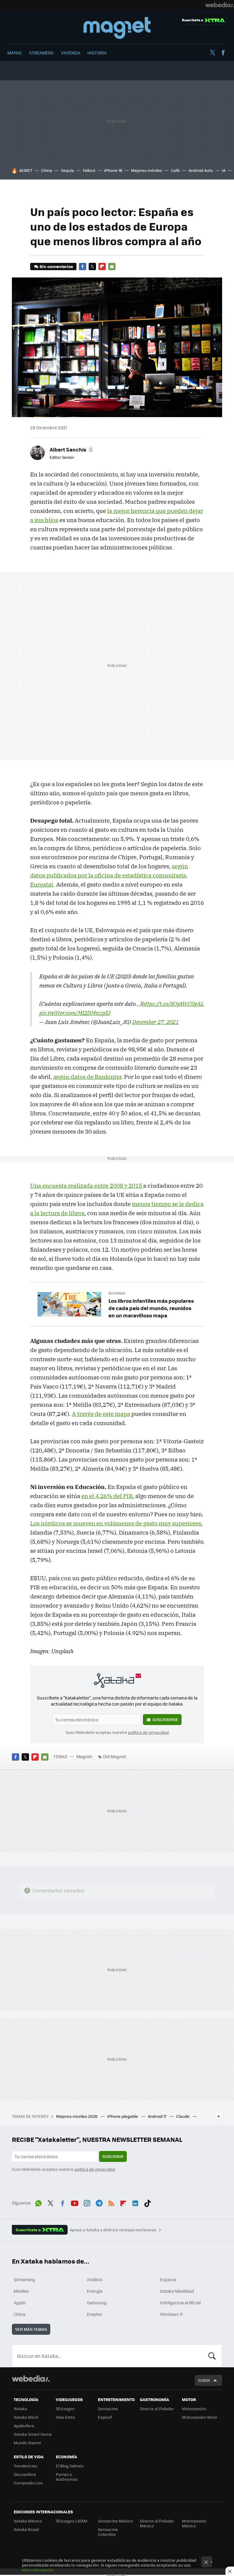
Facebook (223, 53)
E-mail (112, 267)
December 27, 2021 (155, 1022)
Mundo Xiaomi (27, 2443)
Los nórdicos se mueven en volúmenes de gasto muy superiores (116, 1523)
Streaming (24, 2279)
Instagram (87, 2202)
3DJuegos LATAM (72, 2521)
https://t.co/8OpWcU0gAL (173, 1004)
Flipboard (102, 267)
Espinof (105, 2417)
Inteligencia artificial (180, 2302)
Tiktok (147, 2202)
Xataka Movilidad (177, 2291)
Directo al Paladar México (157, 2523)
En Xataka (117, 1293)
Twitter (212, 53)
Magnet (117, 28)
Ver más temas (31, 2329)
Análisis (95, 2279)
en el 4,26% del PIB (107, 1496)
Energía (95, 2291)
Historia (97, 53)
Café (175, 170)
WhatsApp (38, 2202)
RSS (111, 2202)
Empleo (94, 2314)
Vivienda (71, 53)
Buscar (212, 2356)
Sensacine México (115, 2521)
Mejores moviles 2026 (77, 2116)
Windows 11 (171, 2314)
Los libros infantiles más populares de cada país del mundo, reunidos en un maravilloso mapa (151, 1308)
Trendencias (25, 2466)
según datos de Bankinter (87, 1077)
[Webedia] (220, 5)
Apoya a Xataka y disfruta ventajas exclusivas (113, 2230)
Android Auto (201, 170)
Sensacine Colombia (108, 2532)
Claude (183, 2116)
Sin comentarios (56, 266)
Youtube (75, 2202)
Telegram (99, 2202)
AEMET (26, 170)
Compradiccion (28, 2483)
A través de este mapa (101, 1414)
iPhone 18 (113, 170)
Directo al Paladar (157, 2409)
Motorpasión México (194, 2523)
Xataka (20, 2409)
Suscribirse (165, 1719)
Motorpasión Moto (200, 2417)
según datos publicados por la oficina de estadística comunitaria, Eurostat (109, 875)
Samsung (97, 2302)
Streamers (41, 53)
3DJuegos (65, 2409)
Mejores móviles (147, 170)
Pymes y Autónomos (67, 2477)
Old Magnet (114, 1756)
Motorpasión (194, 2409)
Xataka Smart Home (33, 2434)
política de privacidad (148, 1732)
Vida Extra (65, 2417)
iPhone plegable (123, 2116)
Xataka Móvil (26, 2417)
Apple (20, 2302)
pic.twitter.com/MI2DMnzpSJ (75, 1013)
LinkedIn (135, 2202)
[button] (71, 449)
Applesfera (24, 2426)
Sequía (67, 170)
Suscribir (113, 2156)
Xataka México (28, 2521)
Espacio (168, 2279)
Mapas (14, 53)
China (47, 170)
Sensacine (108, 2409)
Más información (38, 2570)
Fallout (89, 170)
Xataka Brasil (26, 2529)
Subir (204, 2380)
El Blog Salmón (70, 2466)
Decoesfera (25, 2474)
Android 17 (158, 2116)
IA (224, 170)
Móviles (21, 2291)
